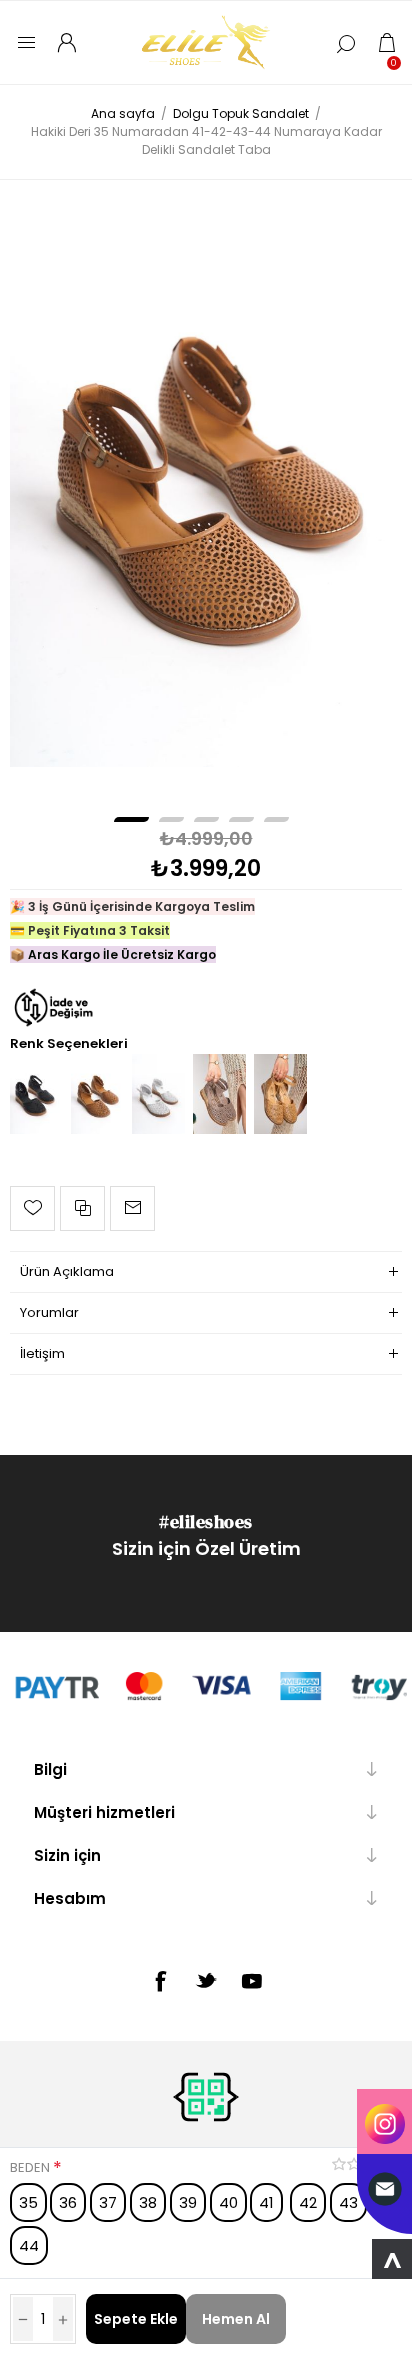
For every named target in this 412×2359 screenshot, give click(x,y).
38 (148, 2202)
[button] (131, 819)
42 (308, 2202)
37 (108, 2202)
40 (228, 2202)
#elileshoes (206, 1521)
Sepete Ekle (136, 2319)
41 (266, 2202)
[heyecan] (206, 1980)
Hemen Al (236, 2319)
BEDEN (31, 2167)
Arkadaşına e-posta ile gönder (132, 1208)
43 (348, 2202)
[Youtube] (252, 1981)
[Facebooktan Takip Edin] (160, 1981)
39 (188, 2202)
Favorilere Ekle (32, 1208)
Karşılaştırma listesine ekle (82, 1208)
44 (29, 2245)
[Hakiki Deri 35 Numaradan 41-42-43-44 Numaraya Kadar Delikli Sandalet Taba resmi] (205, 473)
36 (68, 2202)
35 (28, 2202)
